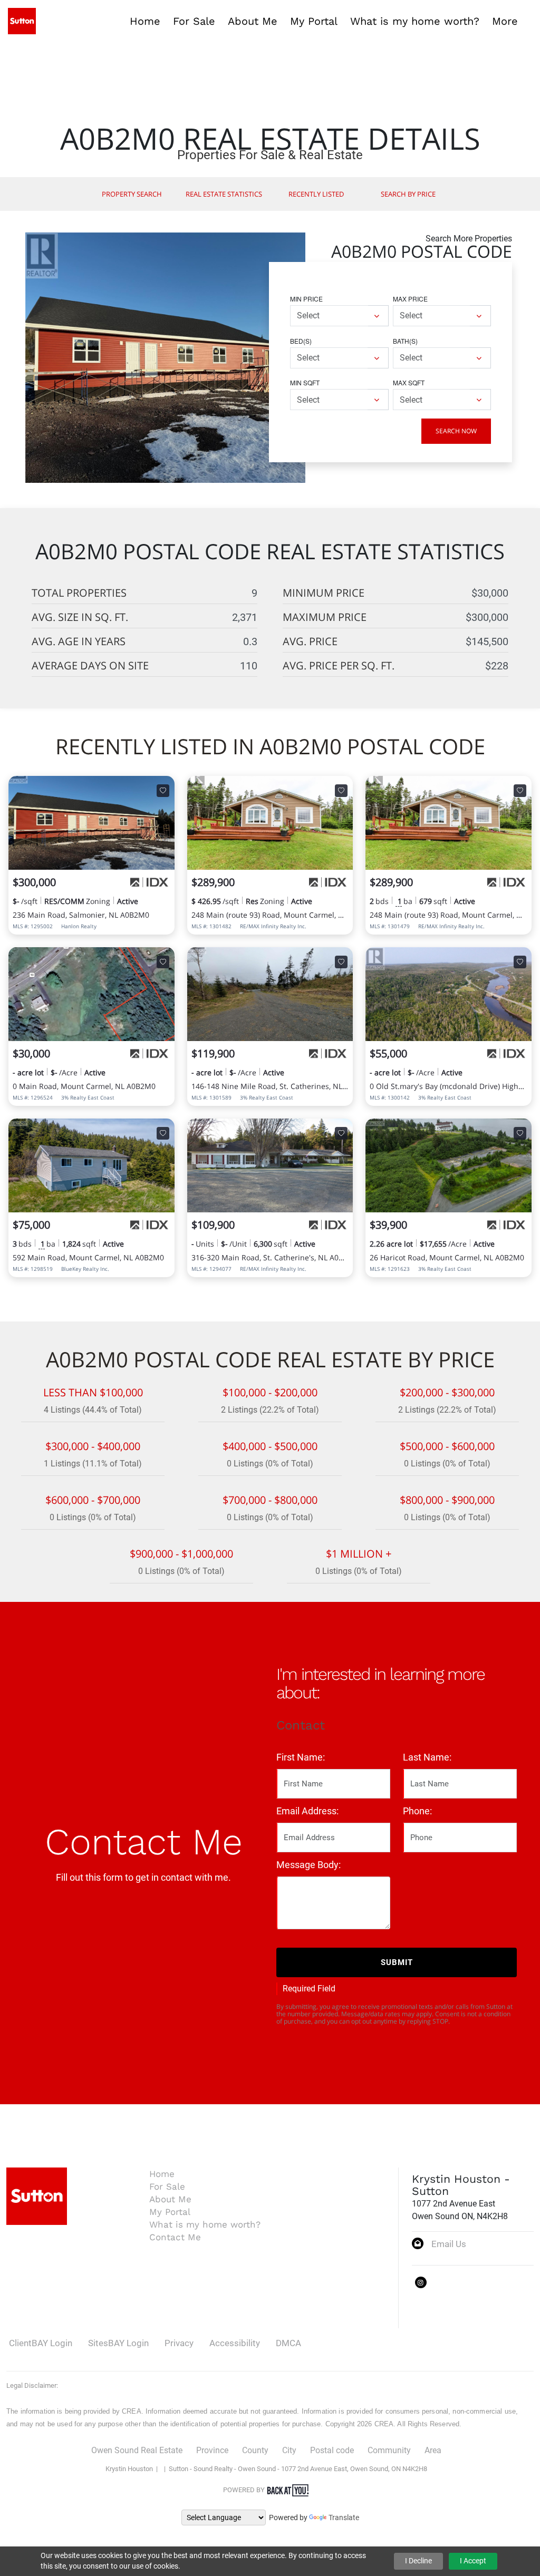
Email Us (449, 2244)
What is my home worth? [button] (415, 21)
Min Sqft (305, 382)
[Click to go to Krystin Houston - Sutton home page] (22, 20)
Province (212, 2450)
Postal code (332, 2450)
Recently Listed (316, 194)
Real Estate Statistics (224, 194)
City (289, 2450)
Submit (397, 1962)
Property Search (132, 194)
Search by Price (408, 194)
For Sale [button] (194, 21)
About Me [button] (253, 21)
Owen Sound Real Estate (137, 2450)
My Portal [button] (314, 21)
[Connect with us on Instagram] (421, 2282)
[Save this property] (163, 791)
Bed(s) (301, 341)
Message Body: (308, 1865)
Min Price (306, 299)
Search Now (456, 431)
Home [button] (145, 21)
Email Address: (307, 1811)
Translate (344, 2517)
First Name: (301, 1757)
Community (389, 2450)
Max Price (410, 299)
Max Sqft (409, 382)
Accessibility (235, 2343)
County (255, 2450)
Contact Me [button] (175, 2237)
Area (433, 2450)
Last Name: (427, 1757)
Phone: (417, 1811)
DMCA (288, 2343)
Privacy (179, 2343)
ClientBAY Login (41, 2343)
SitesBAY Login (118, 2343)
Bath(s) (405, 341)
